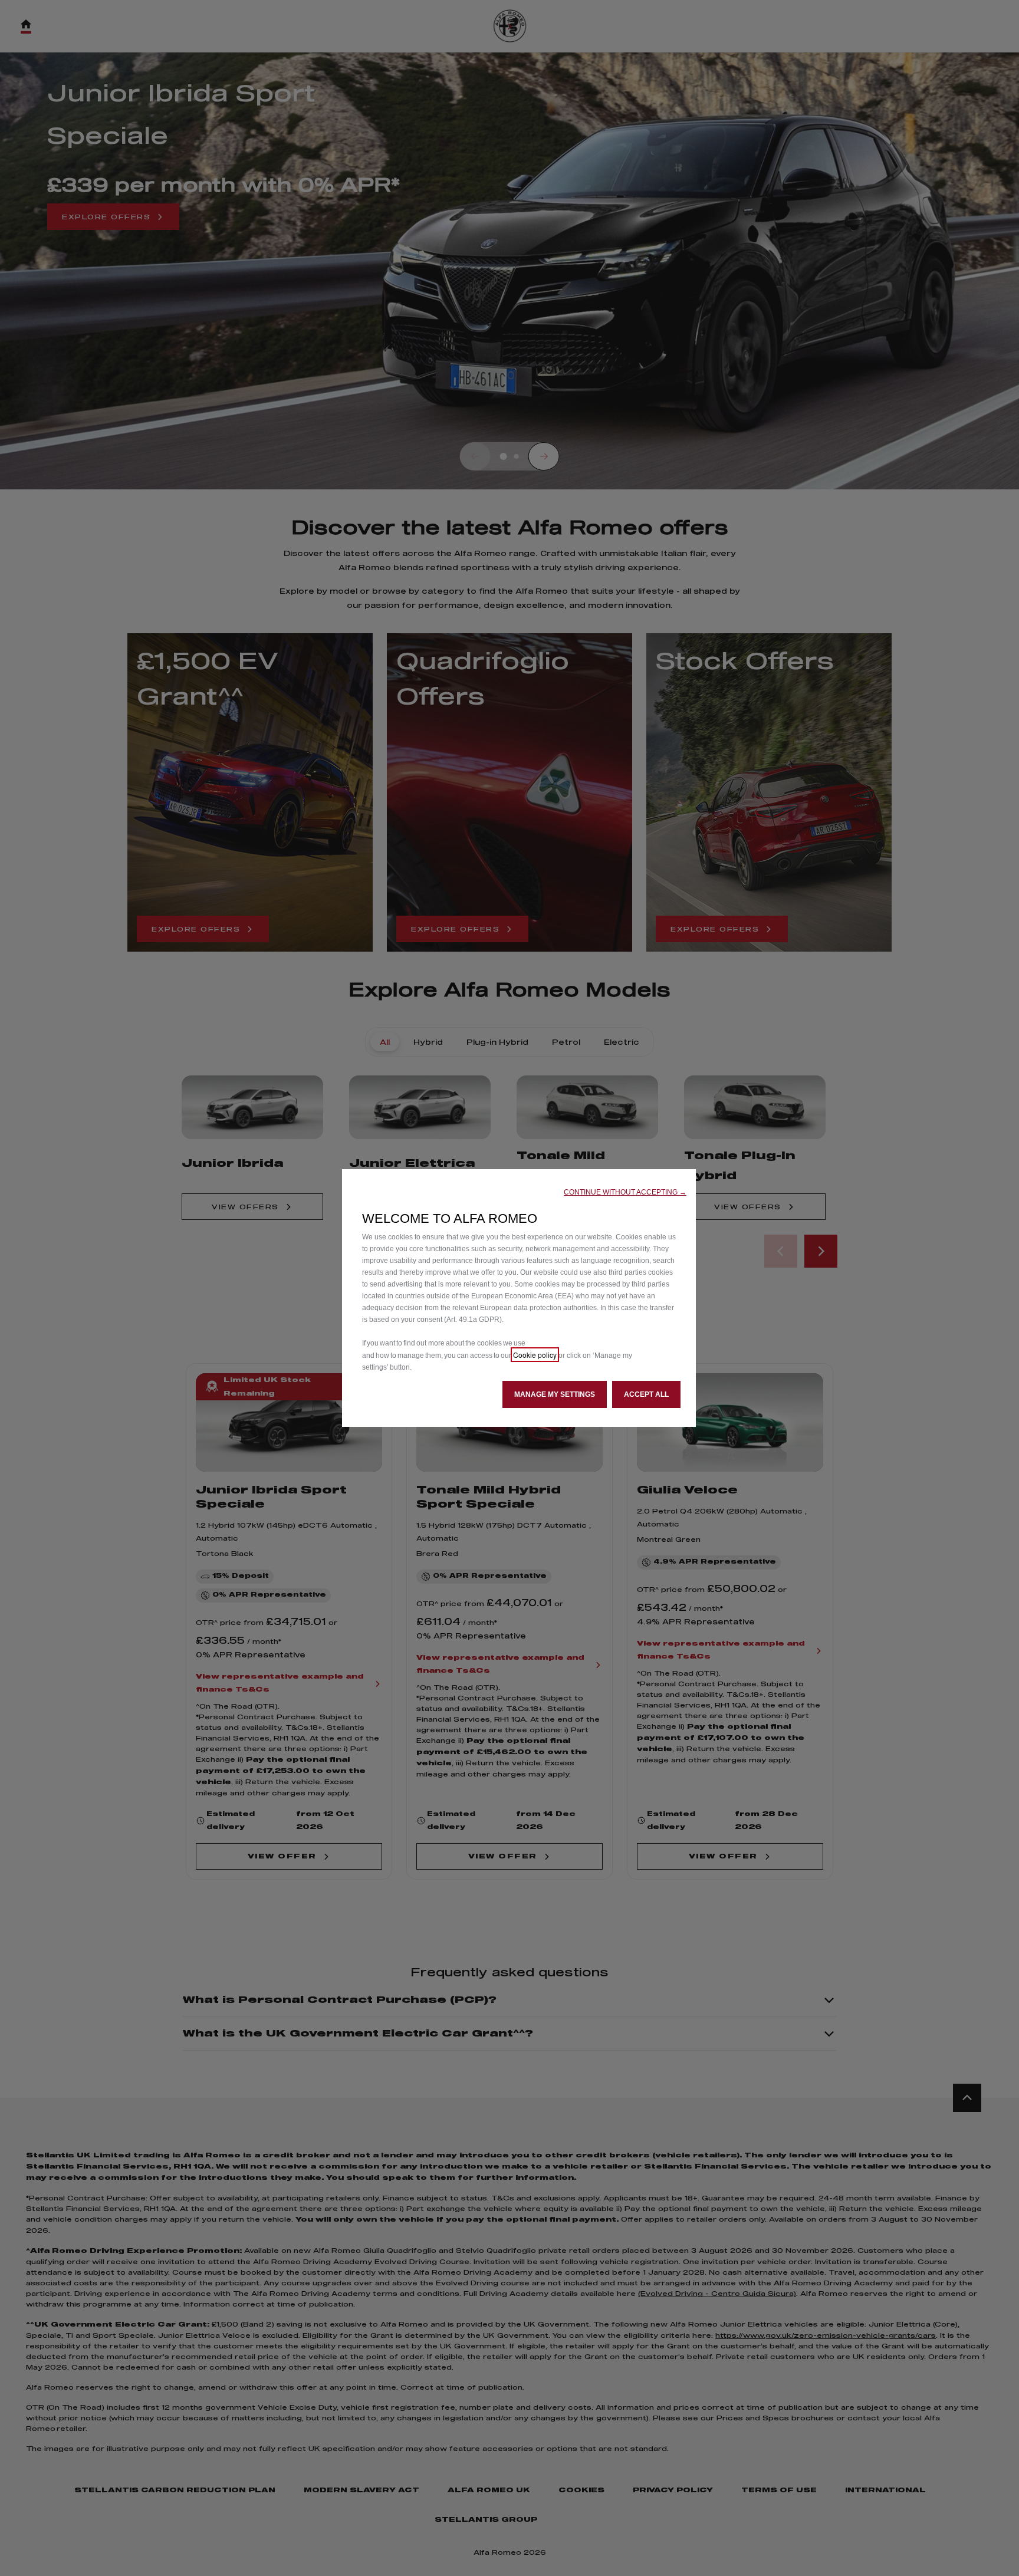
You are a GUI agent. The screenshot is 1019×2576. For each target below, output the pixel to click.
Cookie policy (535, 1355)
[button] (625, 1192)
